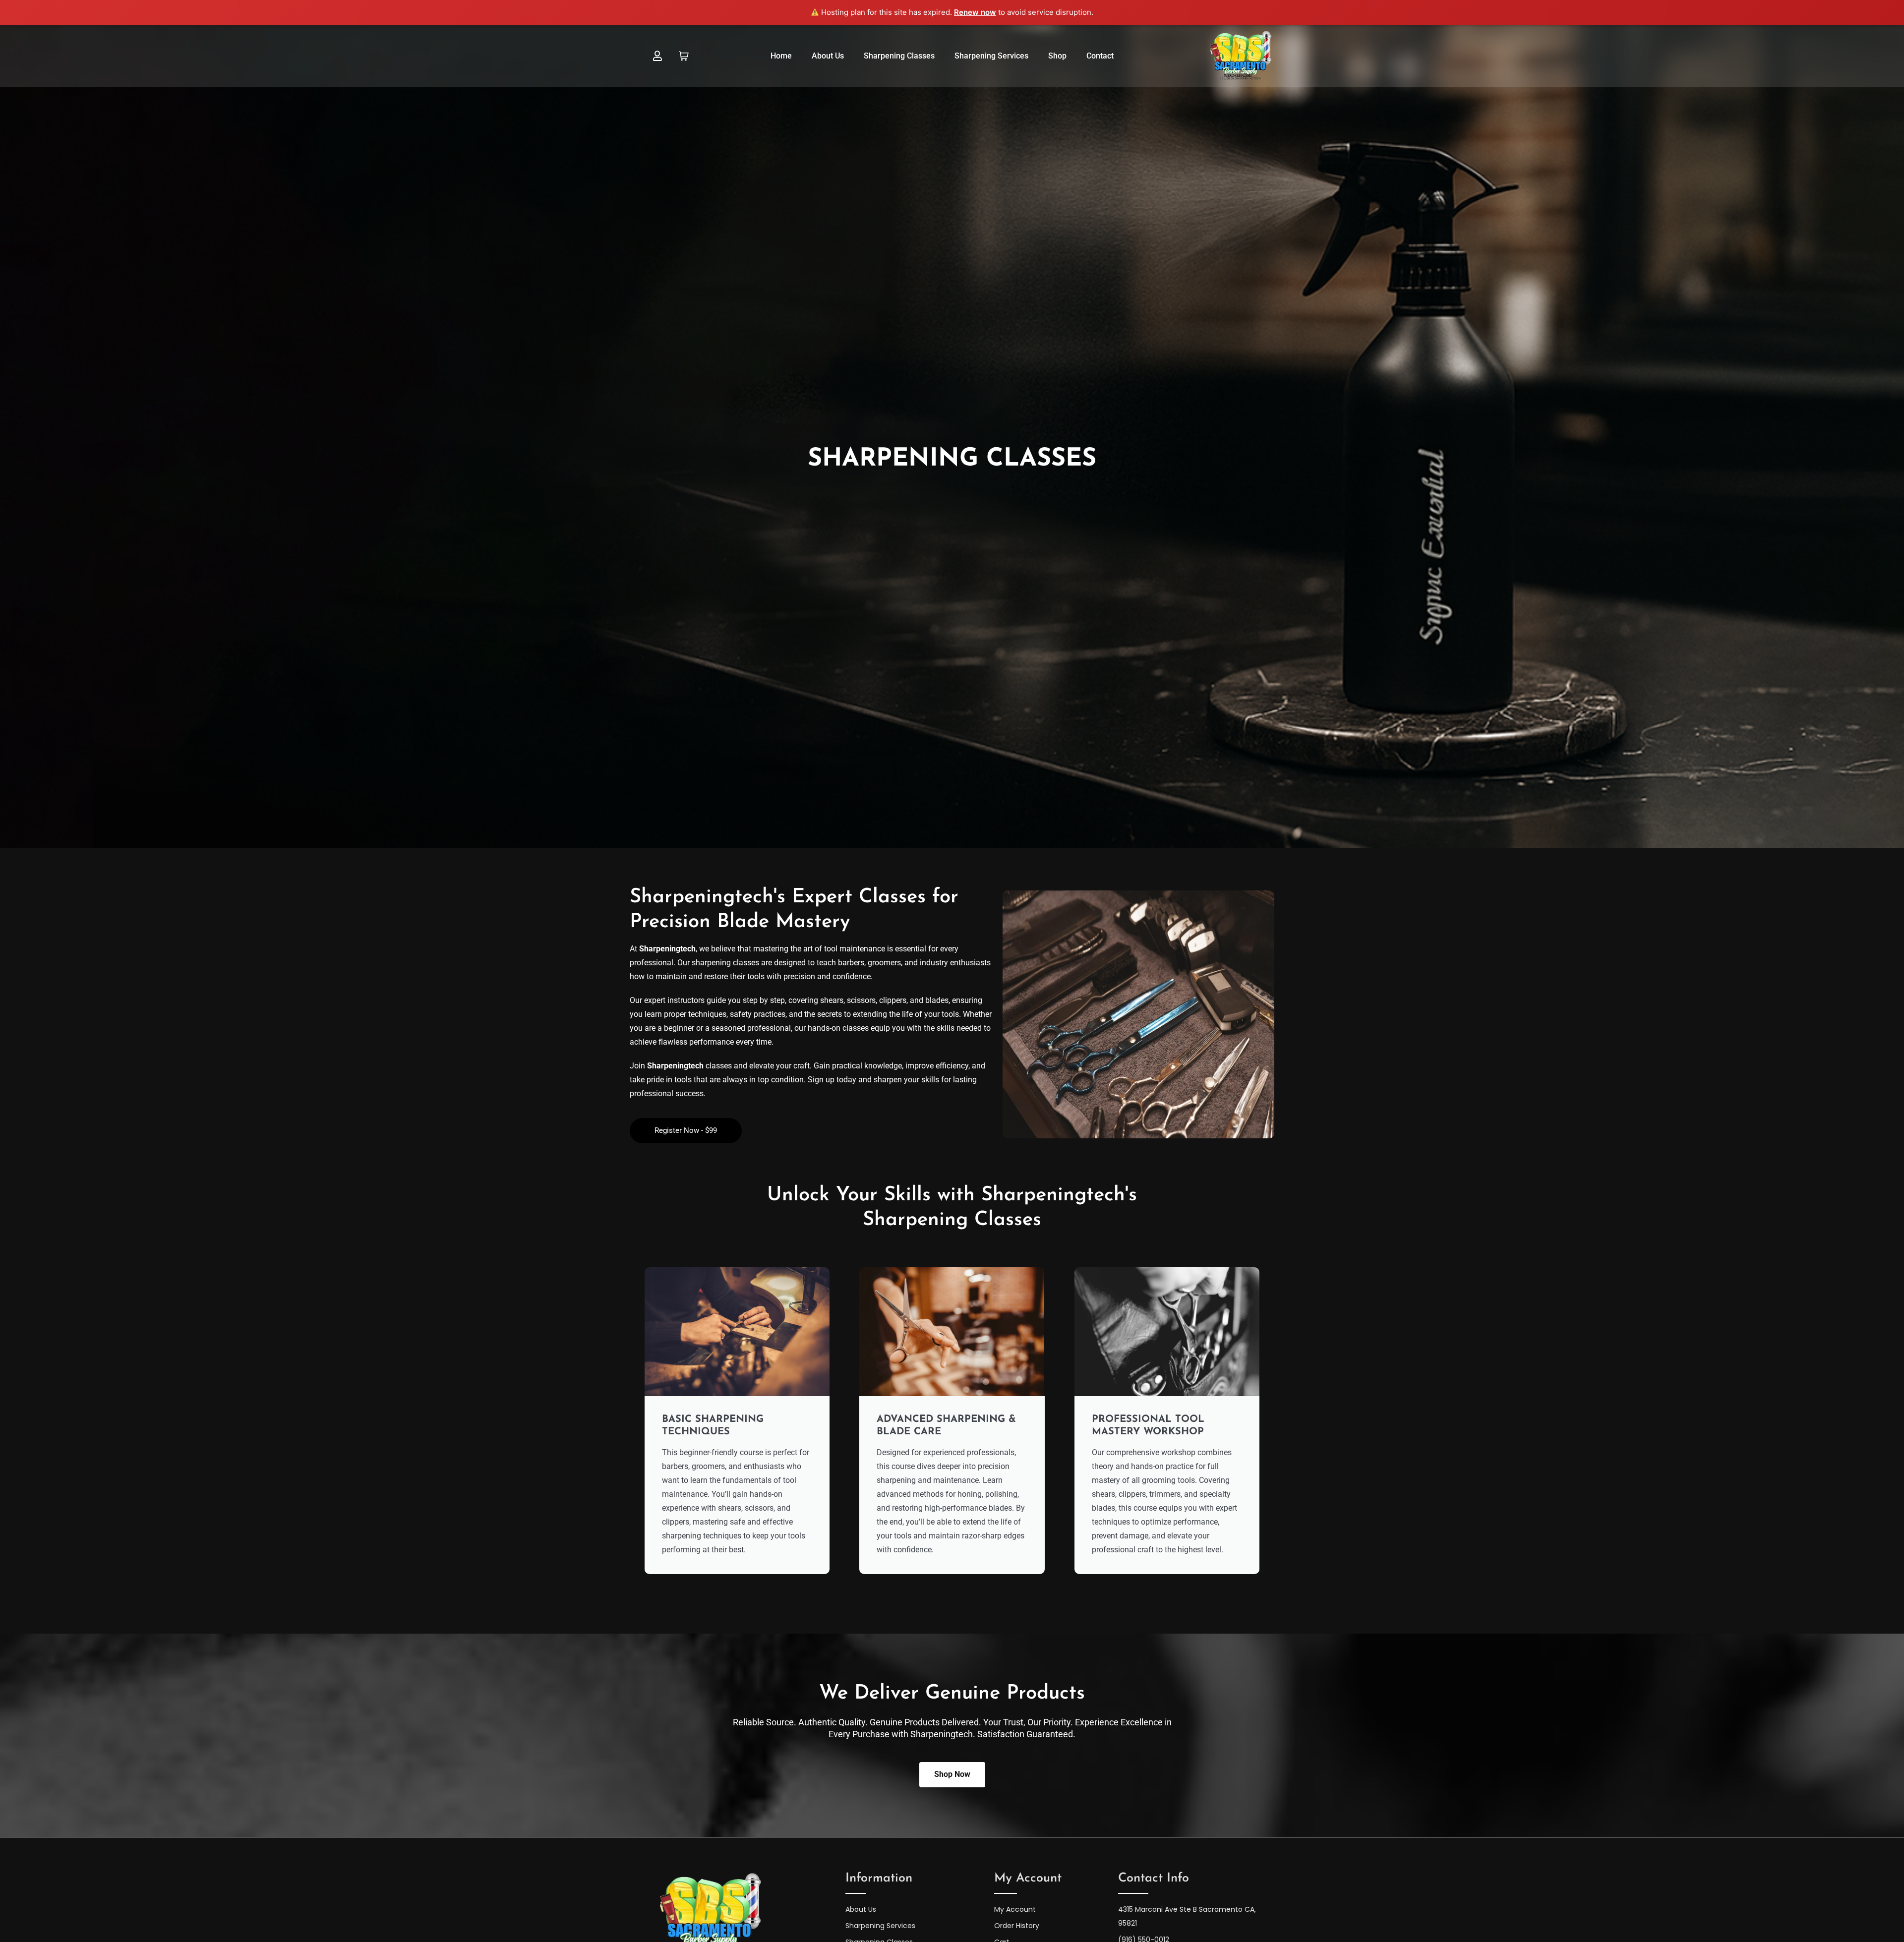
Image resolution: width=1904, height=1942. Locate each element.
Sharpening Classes (899, 56)
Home (781, 56)
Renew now (975, 12)
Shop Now (952, 1774)
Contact (1100, 56)
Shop (1057, 56)
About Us (828, 56)
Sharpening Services (991, 56)
